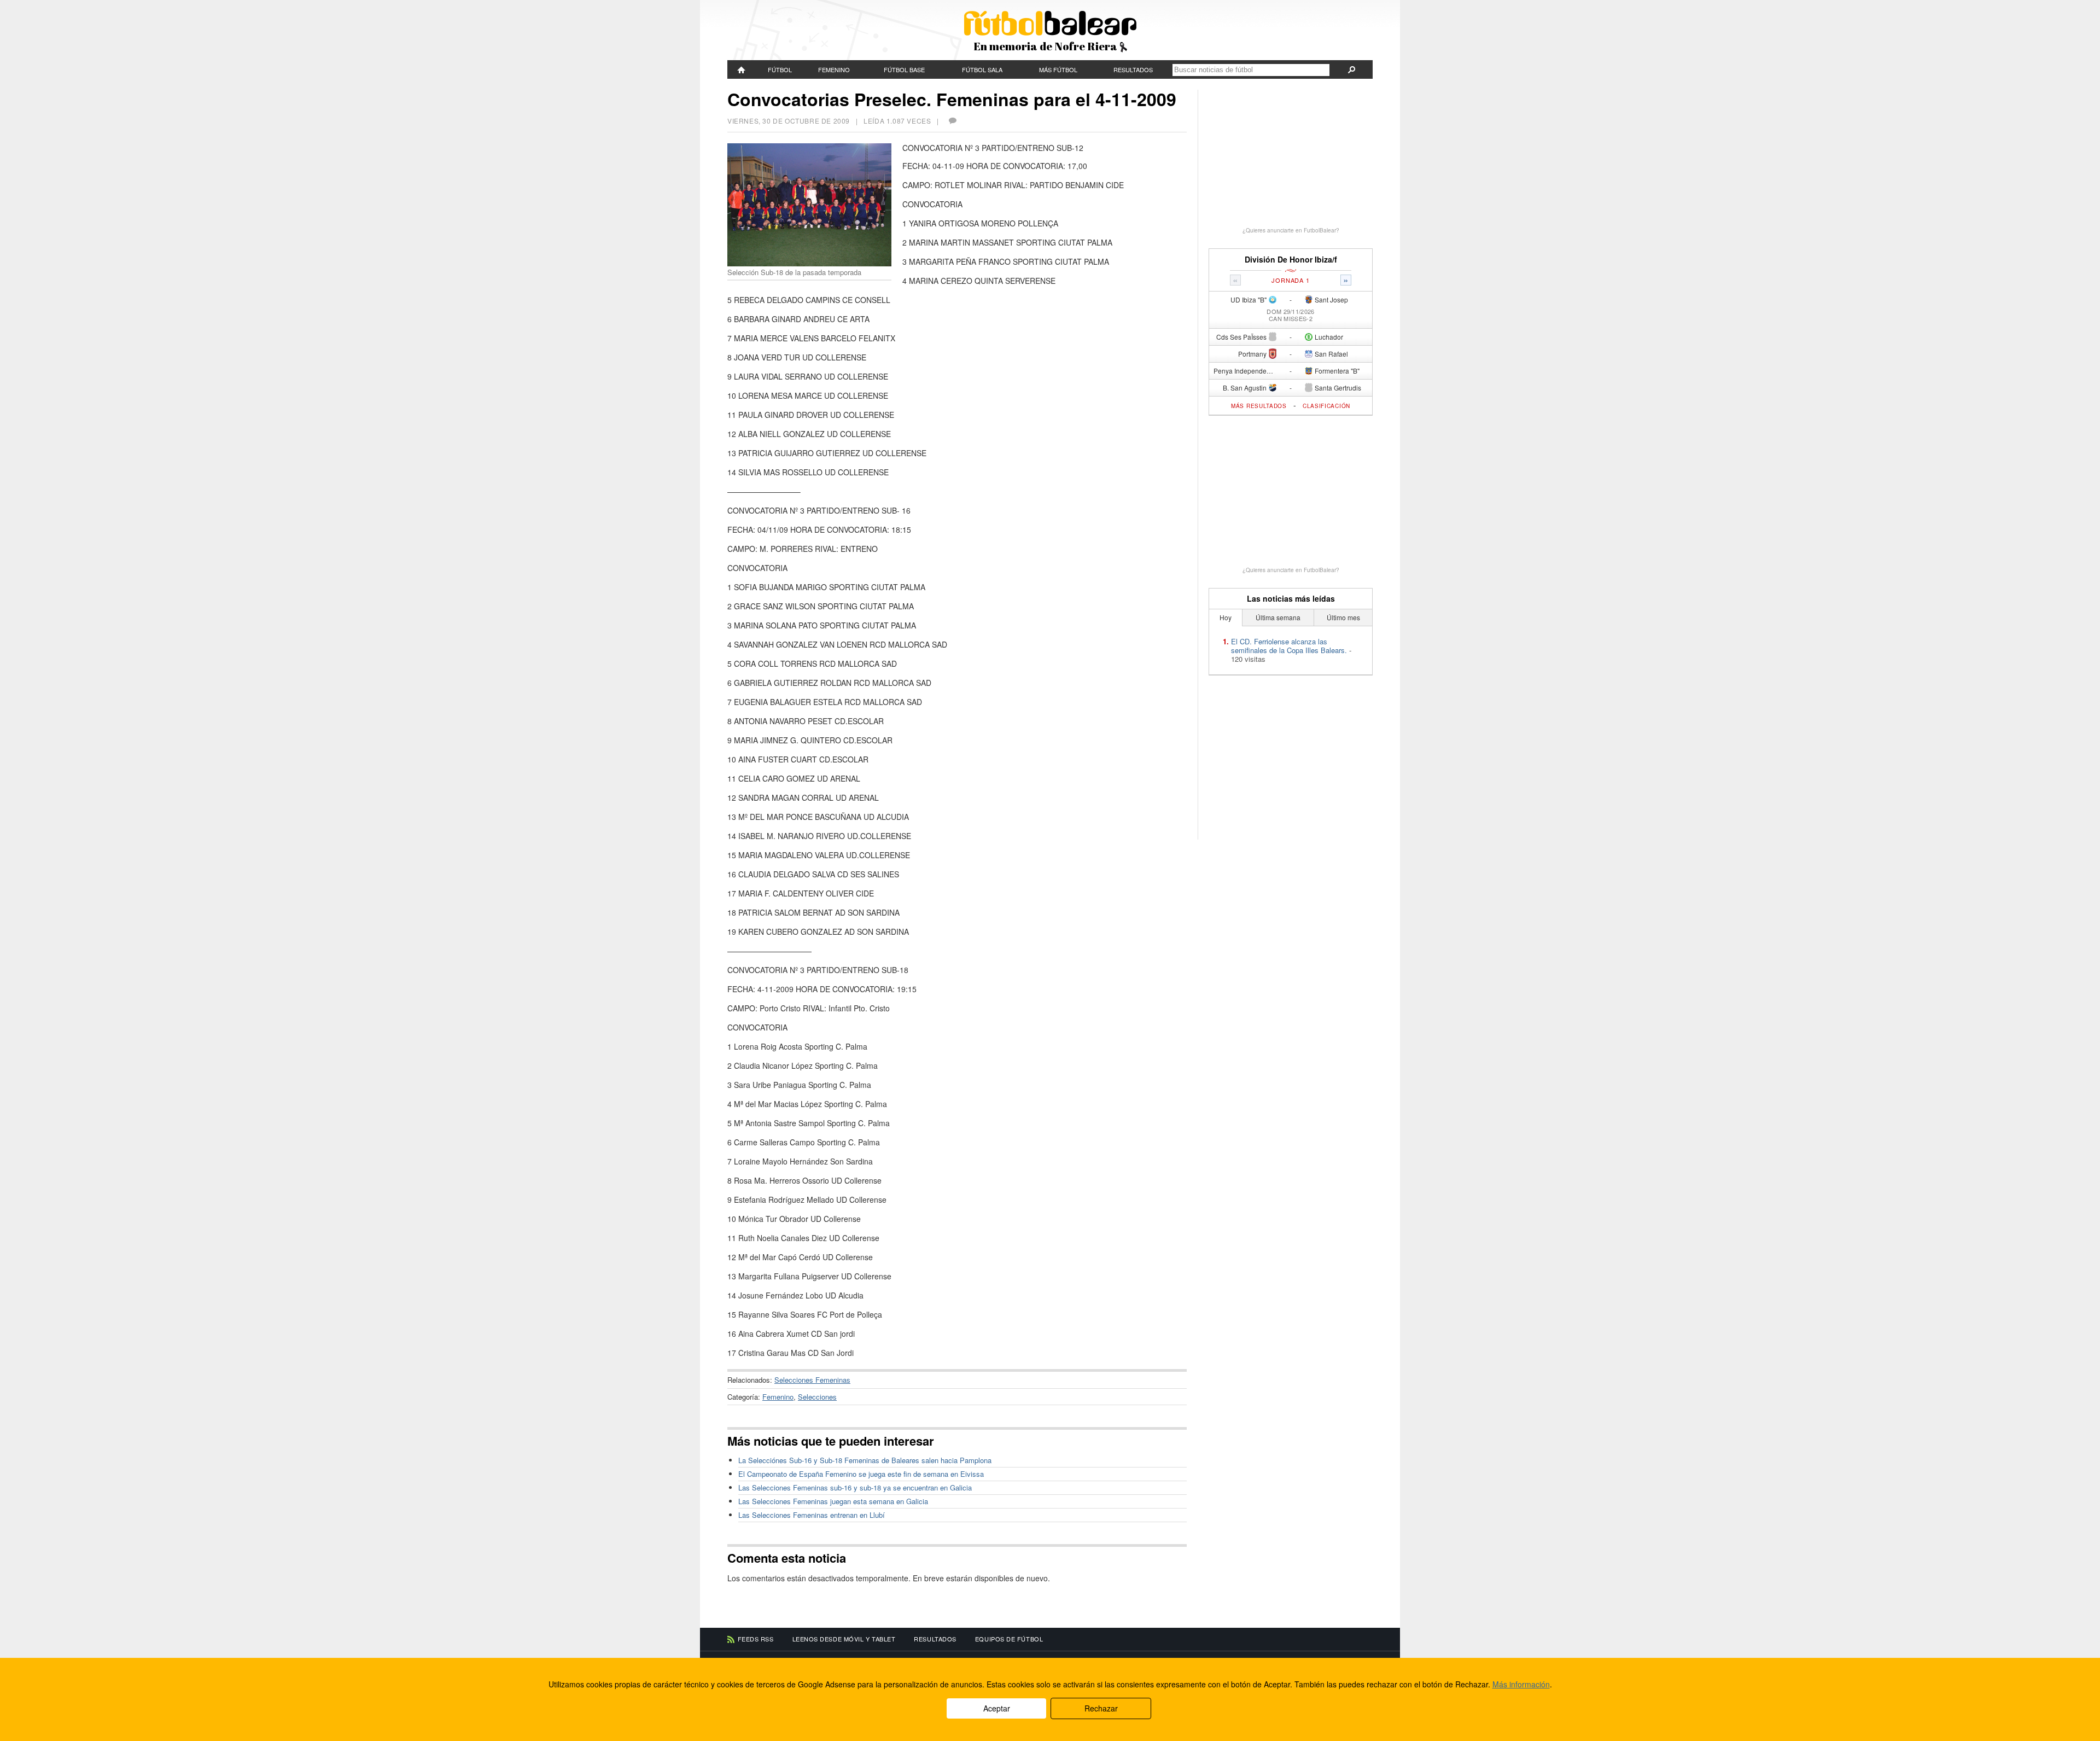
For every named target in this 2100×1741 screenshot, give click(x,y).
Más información (1521, 1684)
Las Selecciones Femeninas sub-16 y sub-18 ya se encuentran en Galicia (855, 1487)
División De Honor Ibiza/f (1291, 260)
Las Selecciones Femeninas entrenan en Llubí (812, 1515)
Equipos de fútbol (1009, 1639)
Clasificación (1326, 406)
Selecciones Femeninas (812, 1380)
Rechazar (1101, 1708)
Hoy (1226, 617)
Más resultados (1259, 406)
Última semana (1278, 617)
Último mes (1343, 617)
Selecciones (817, 1397)
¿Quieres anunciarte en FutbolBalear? (1291, 230)
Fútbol (780, 69)
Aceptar (997, 1708)
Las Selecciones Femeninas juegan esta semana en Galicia (833, 1501)
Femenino (834, 69)
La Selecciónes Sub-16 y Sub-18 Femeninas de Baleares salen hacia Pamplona (865, 1460)
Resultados (1133, 69)
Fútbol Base (904, 69)
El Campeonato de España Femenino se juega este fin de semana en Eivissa (861, 1474)
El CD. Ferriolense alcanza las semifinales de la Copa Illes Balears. (1289, 646)
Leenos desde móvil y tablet (844, 1639)
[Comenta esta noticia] (952, 121)
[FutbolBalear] (742, 69)
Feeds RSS (756, 1639)
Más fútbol (1058, 69)
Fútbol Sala (982, 69)
